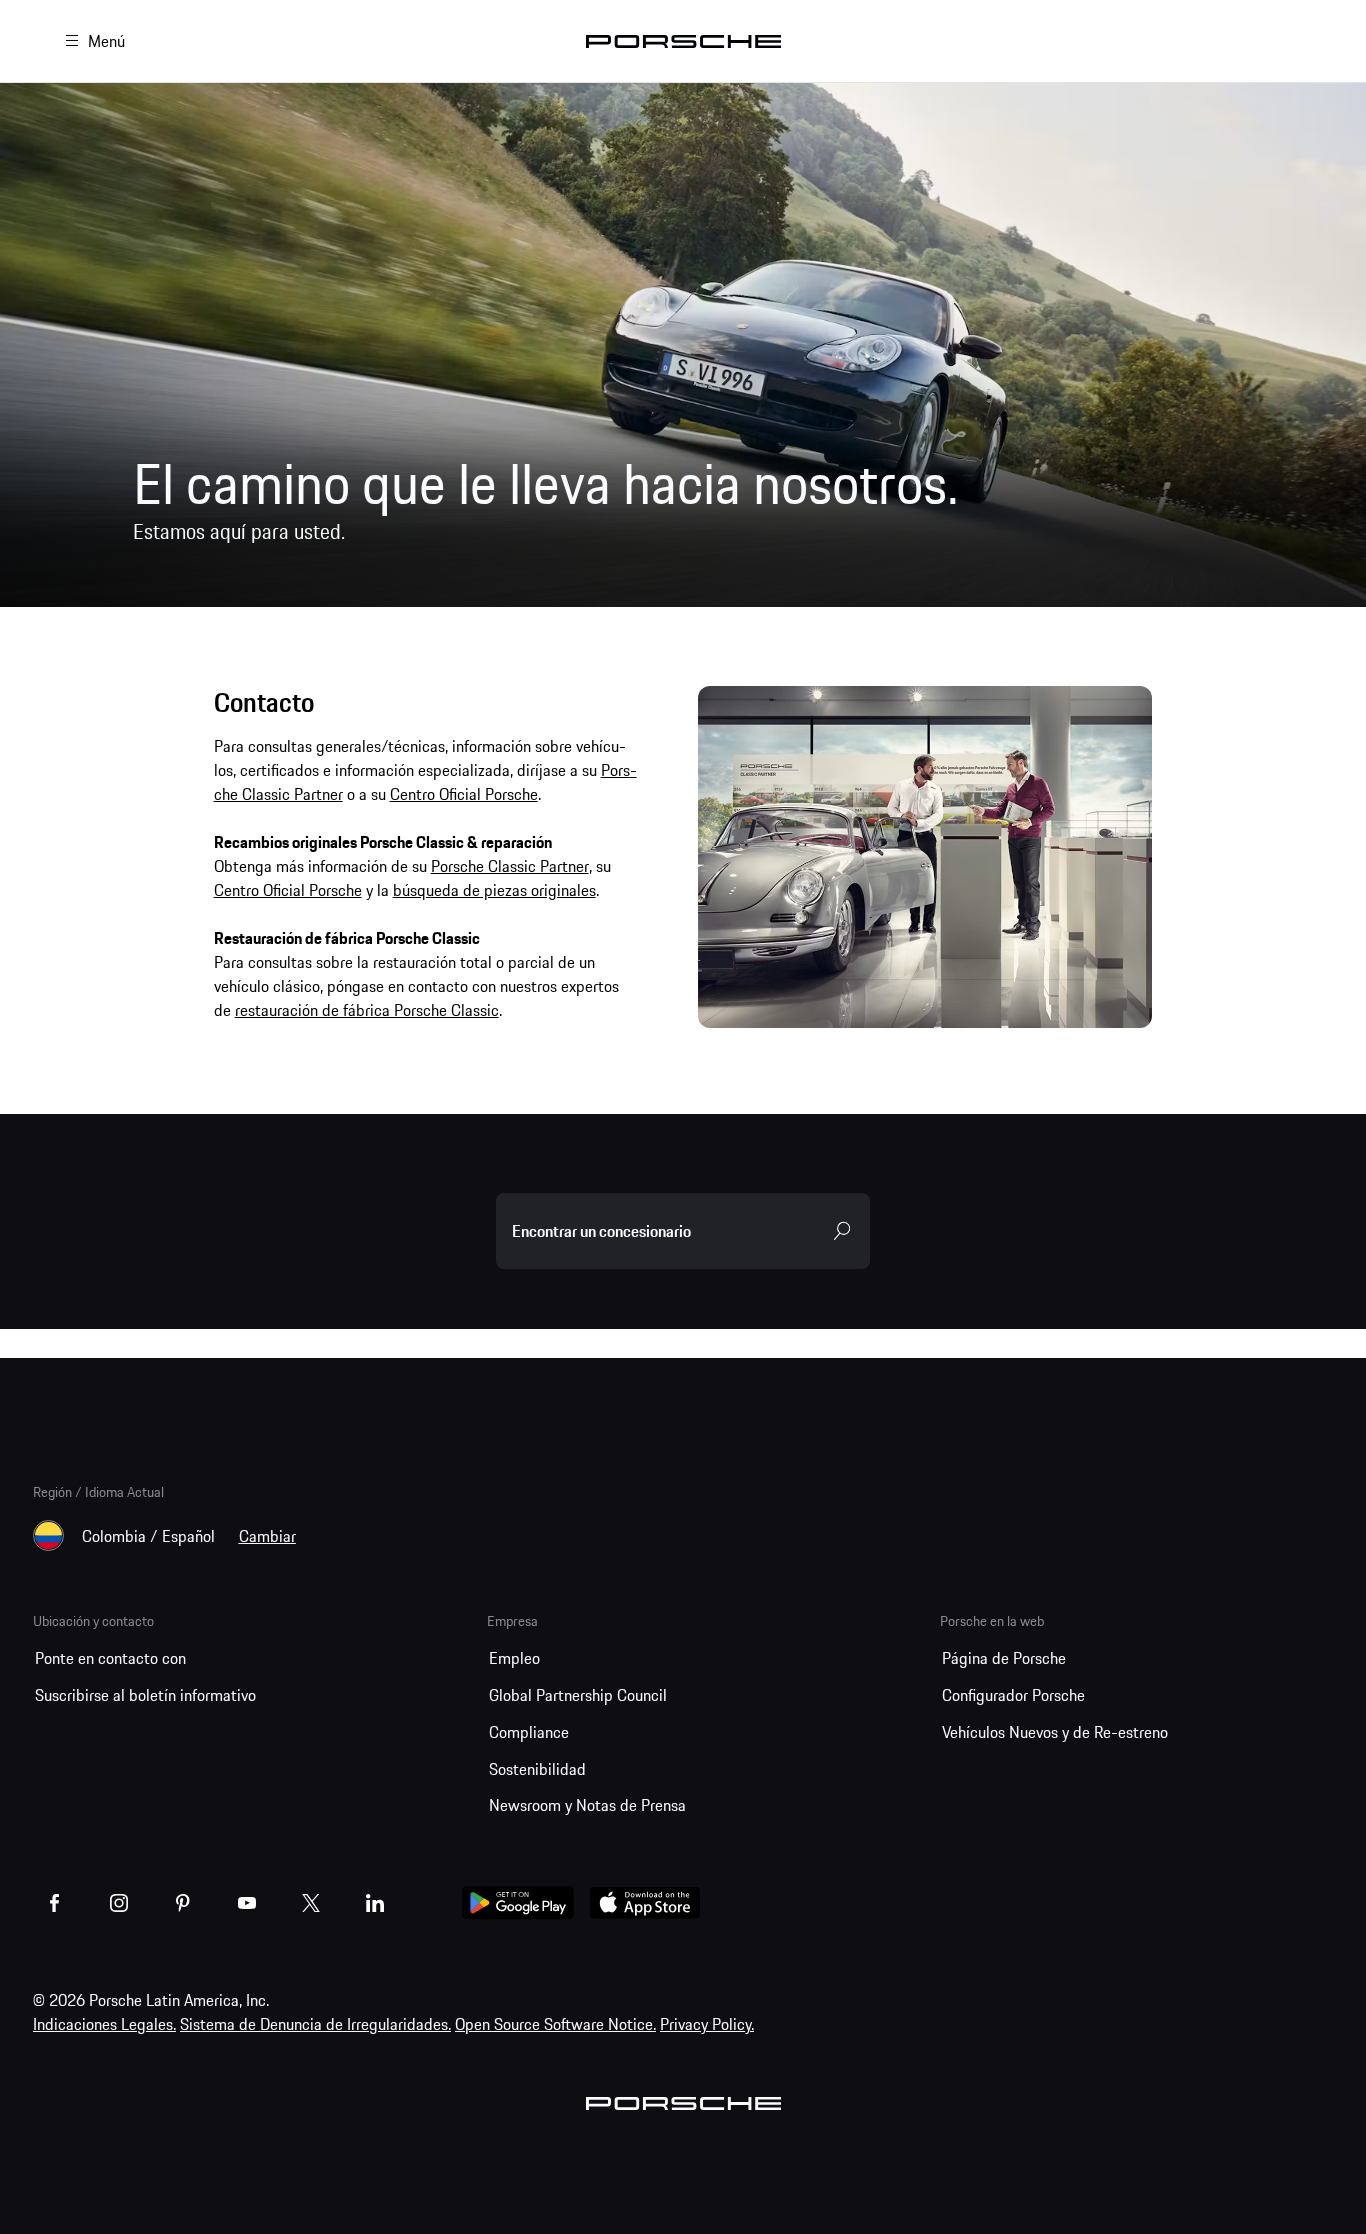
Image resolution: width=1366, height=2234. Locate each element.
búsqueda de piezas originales (494, 890)
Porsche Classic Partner (510, 866)
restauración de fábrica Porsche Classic (367, 1010)
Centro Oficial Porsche (464, 794)
